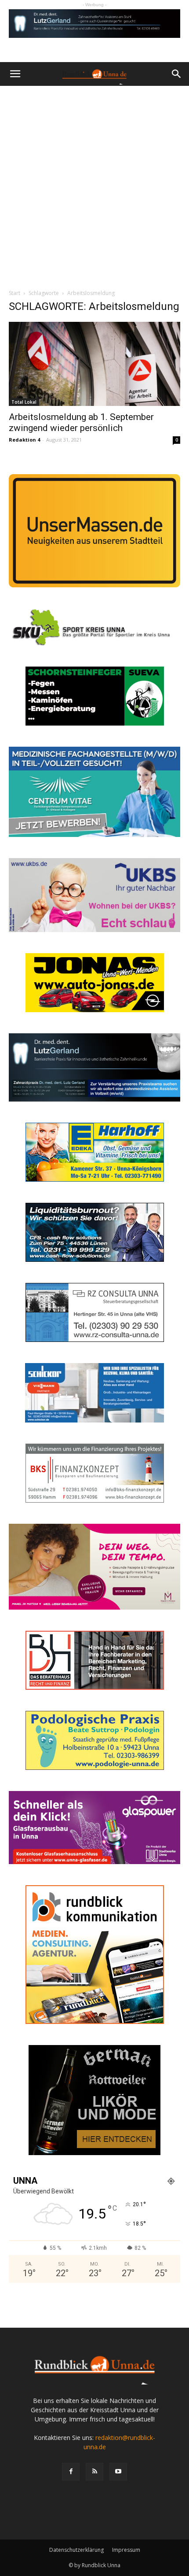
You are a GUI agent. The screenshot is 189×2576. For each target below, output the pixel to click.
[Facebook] (71, 2472)
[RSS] (94, 2472)
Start (15, 293)
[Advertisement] (94, 185)
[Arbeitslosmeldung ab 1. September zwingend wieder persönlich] (94, 364)
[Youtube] (118, 2472)
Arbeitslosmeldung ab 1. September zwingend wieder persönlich (81, 422)
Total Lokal (24, 402)
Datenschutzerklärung (76, 2550)
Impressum (126, 2550)
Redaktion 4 (24, 440)
